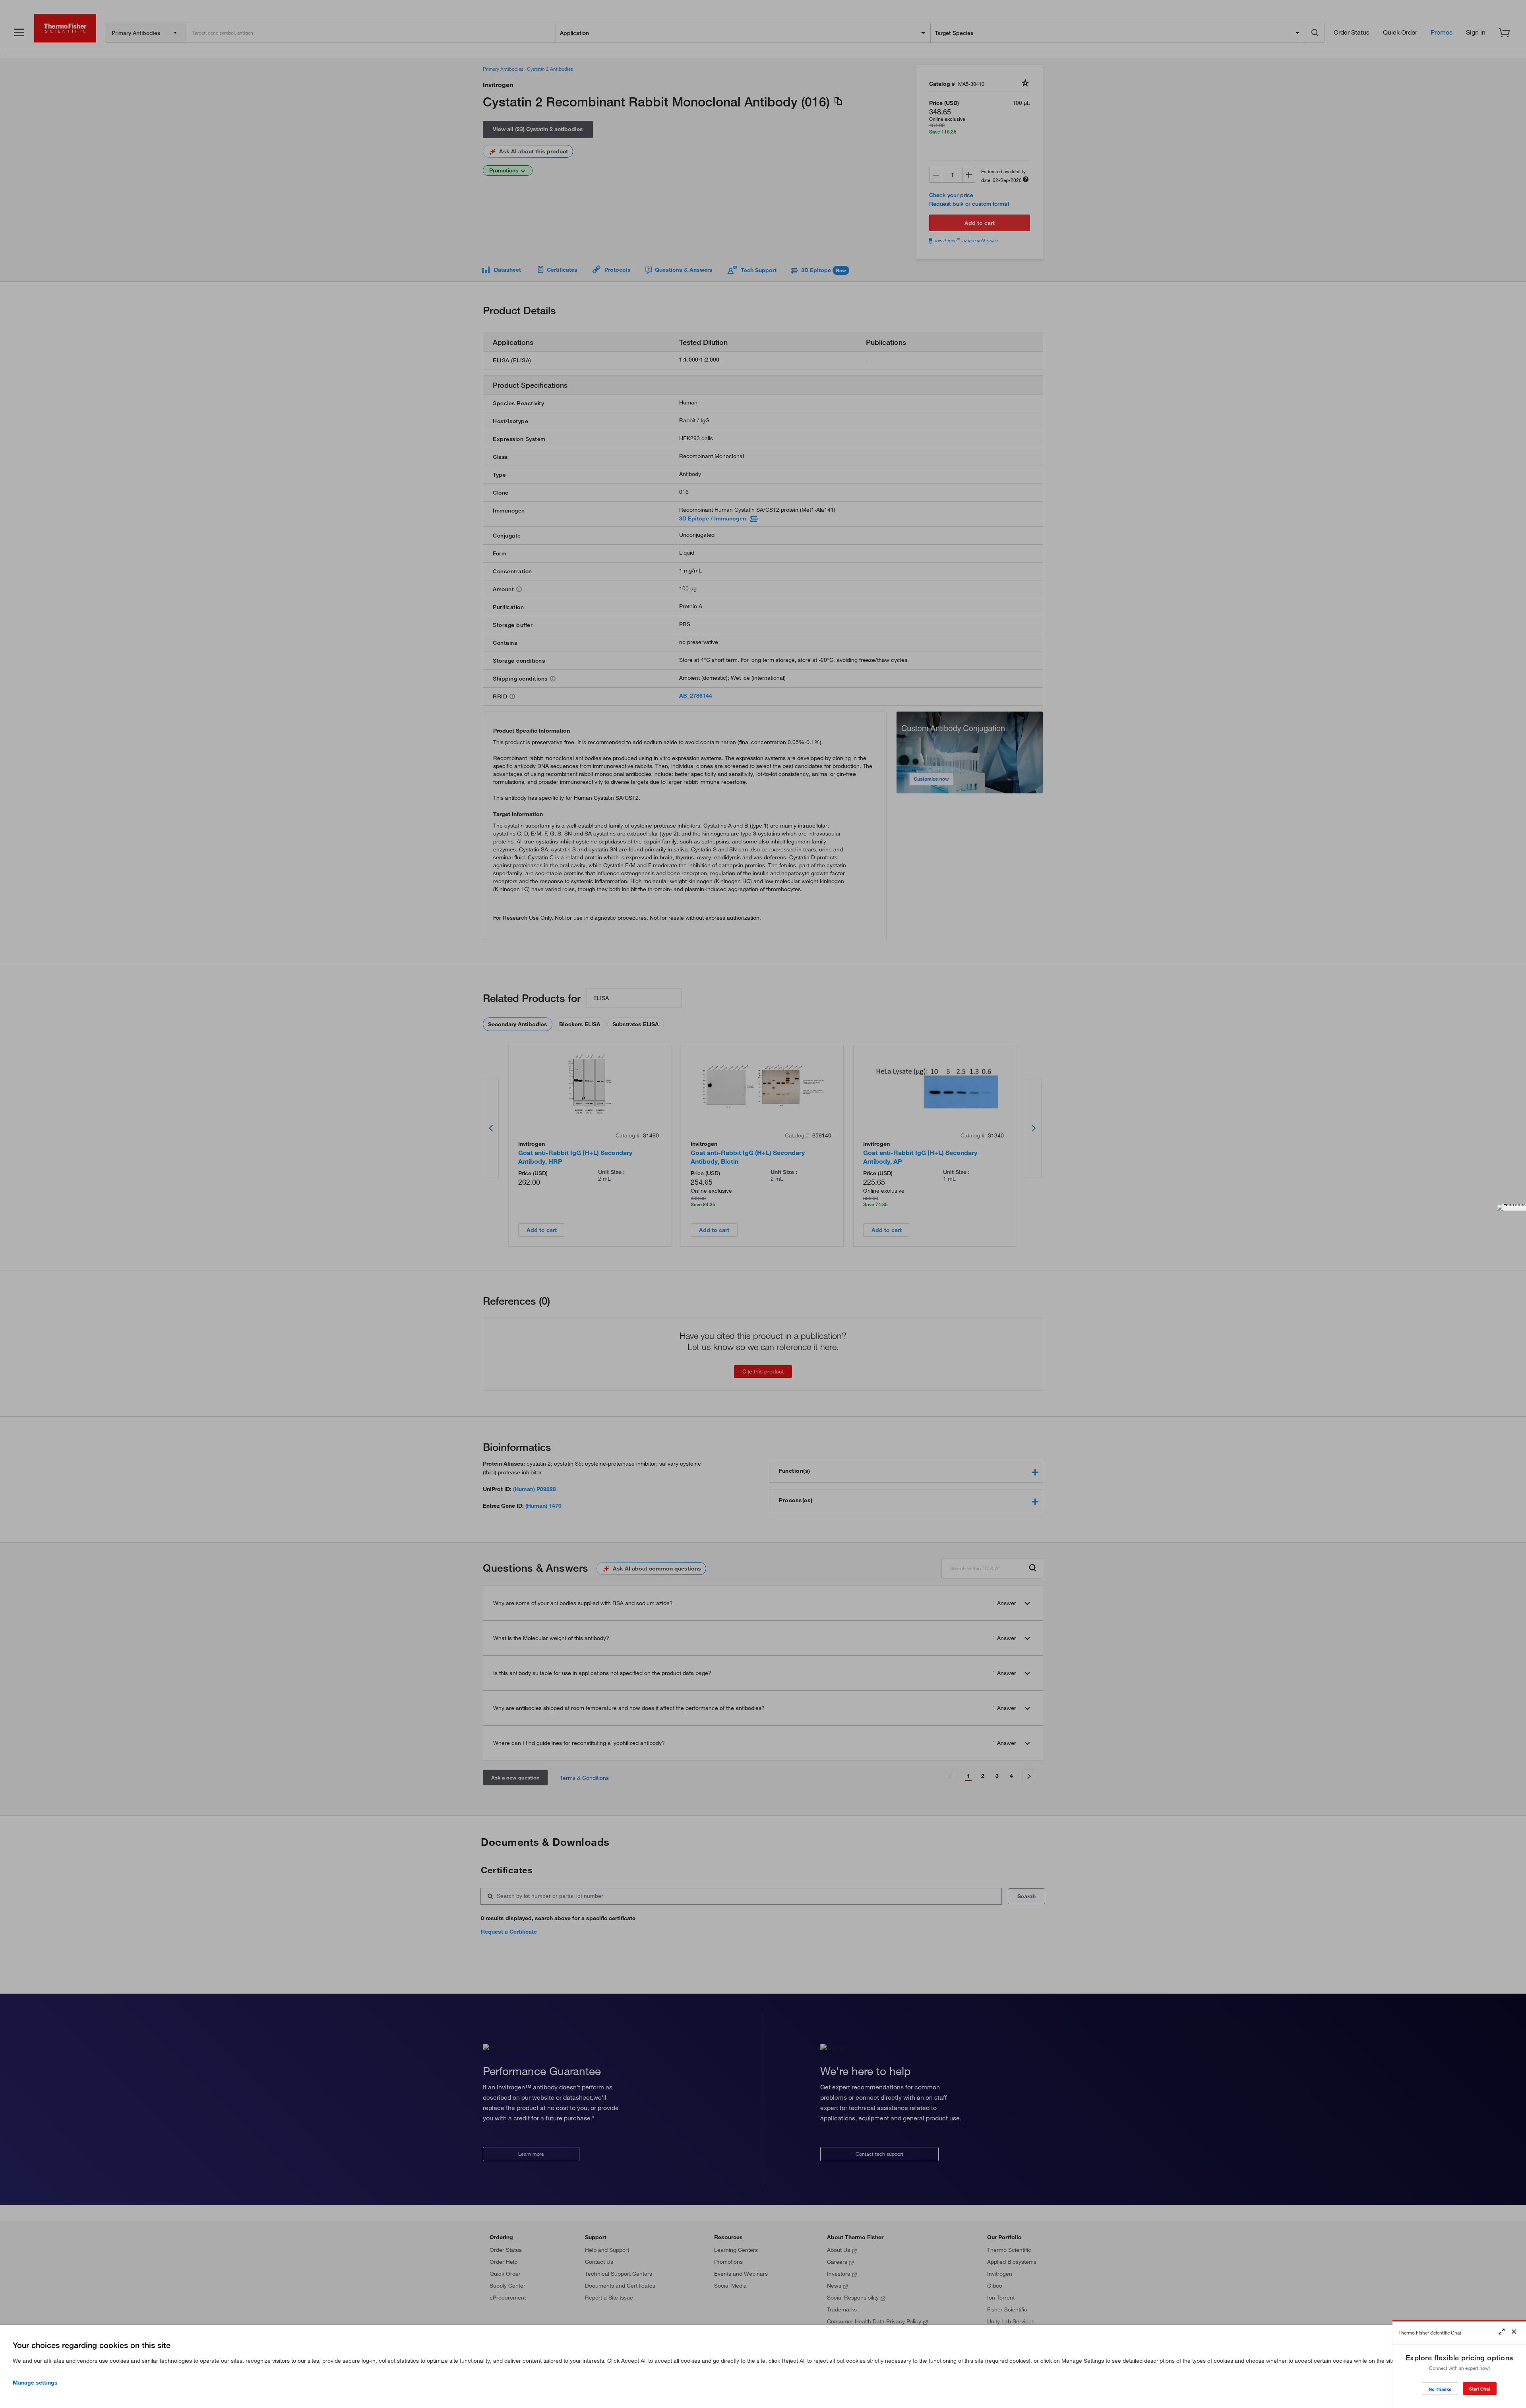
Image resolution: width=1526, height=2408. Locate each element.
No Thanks (1440, 2389)
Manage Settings (35, 2383)
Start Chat (1480, 2389)
